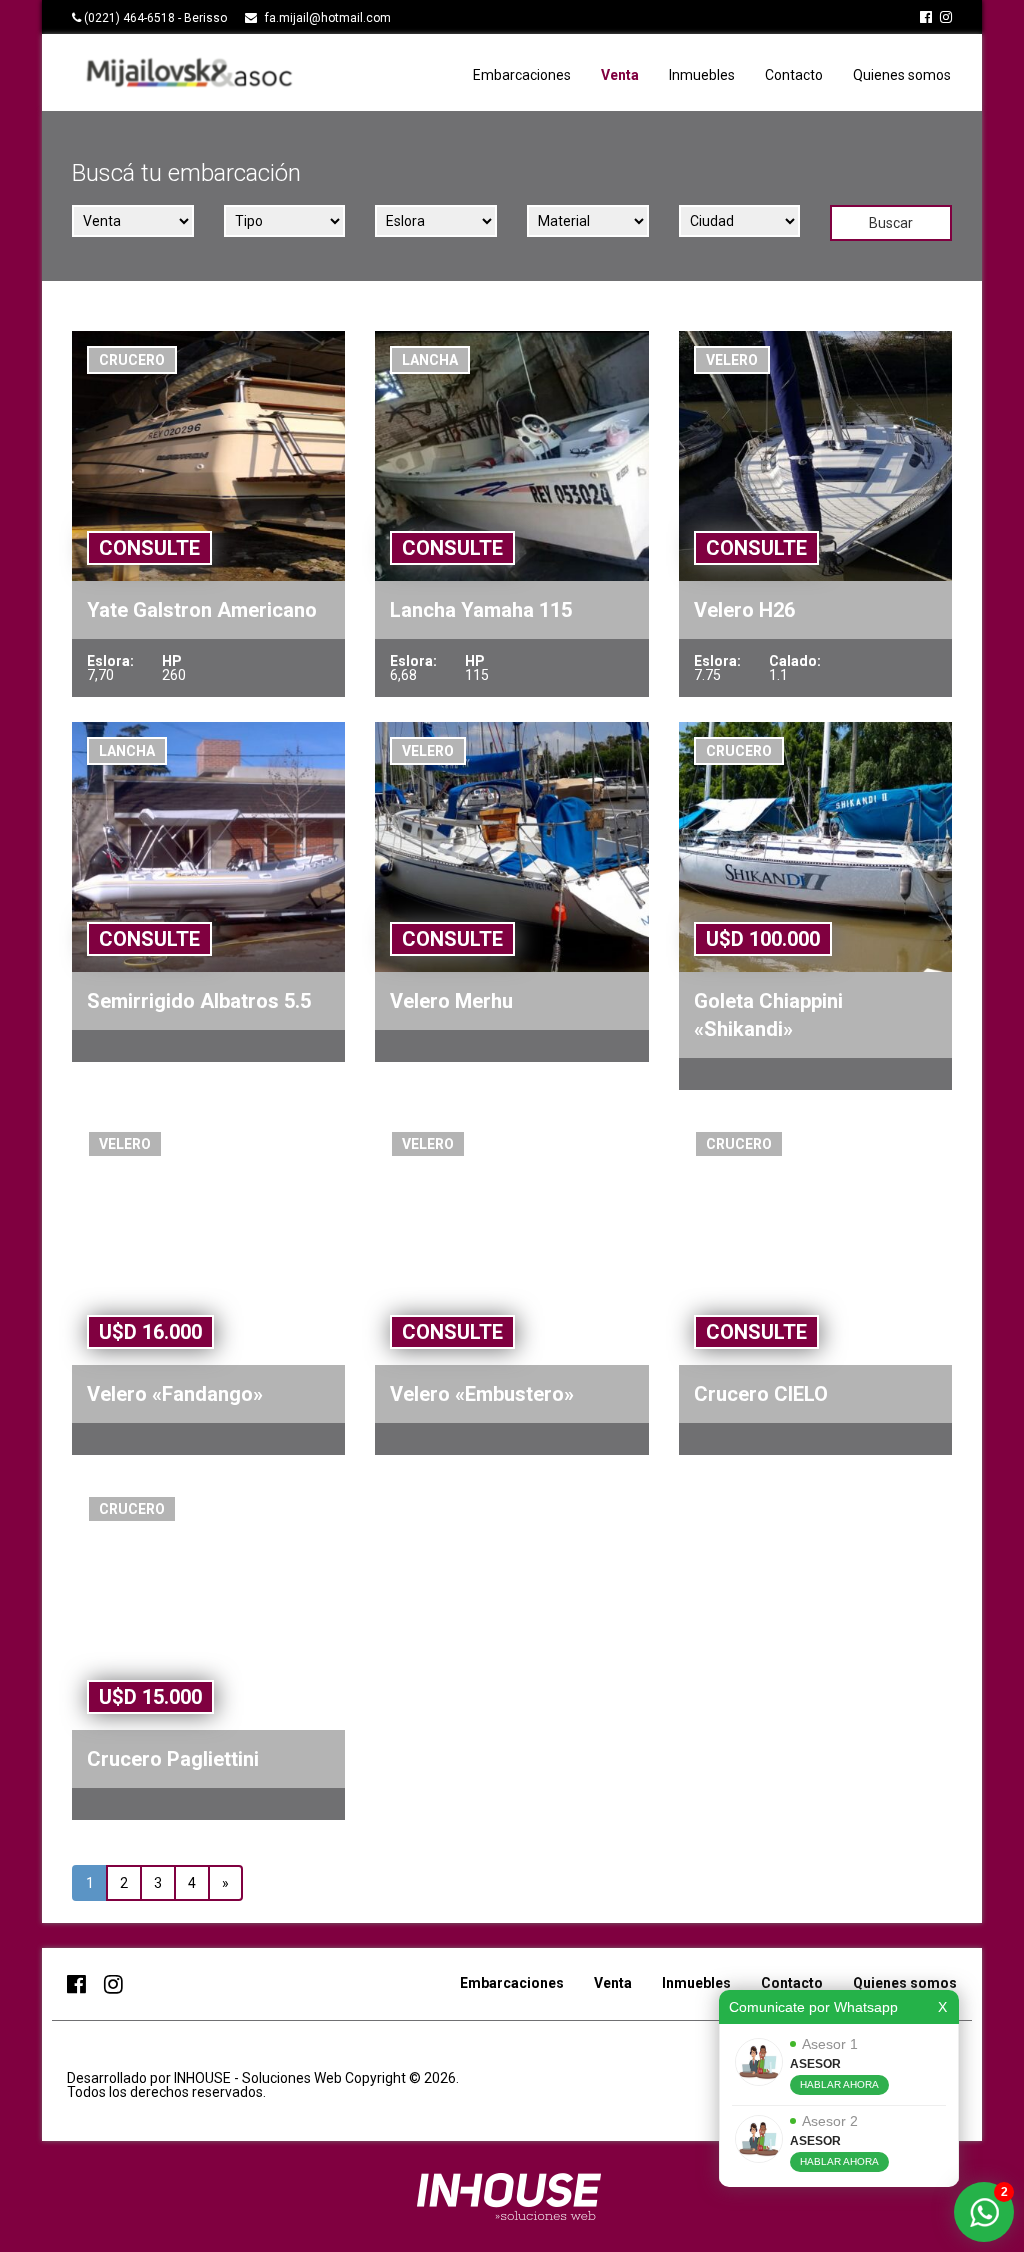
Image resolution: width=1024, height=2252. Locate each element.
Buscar (891, 223)
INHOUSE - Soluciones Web (259, 2078)
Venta (620, 75)
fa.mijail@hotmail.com (328, 18)
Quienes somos (902, 75)
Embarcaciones (522, 75)
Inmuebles (702, 75)
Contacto (794, 75)
